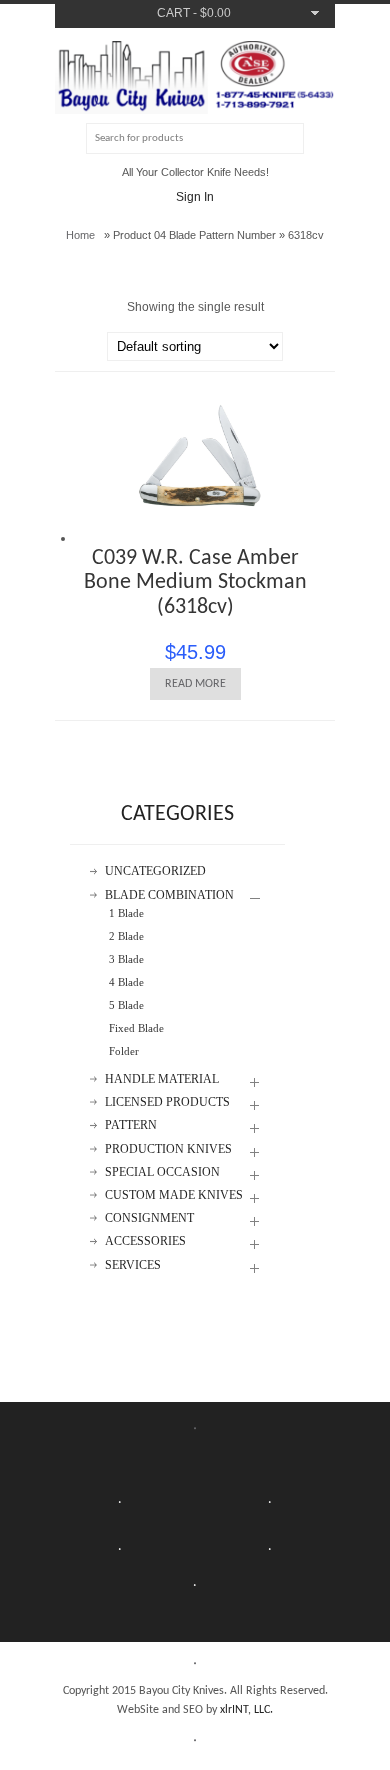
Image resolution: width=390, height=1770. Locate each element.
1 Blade (126, 913)
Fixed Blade (136, 1028)
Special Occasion (162, 1172)
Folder (124, 1051)
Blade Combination (169, 895)
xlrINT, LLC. (246, 1710)
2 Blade (126, 936)
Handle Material (162, 1079)
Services (133, 1265)
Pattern (131, 1125)
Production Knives (168, 1149)
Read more (195, 684)
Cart (173, 13)
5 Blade (126, 1005)
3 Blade (126, 959)
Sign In (195, 197)
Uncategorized (155, 871)
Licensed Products (167, 1102)
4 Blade (126, 982)
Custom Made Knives (174, 1195)
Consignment (149, 1218)
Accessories (145, 1241)
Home (80, 235)
